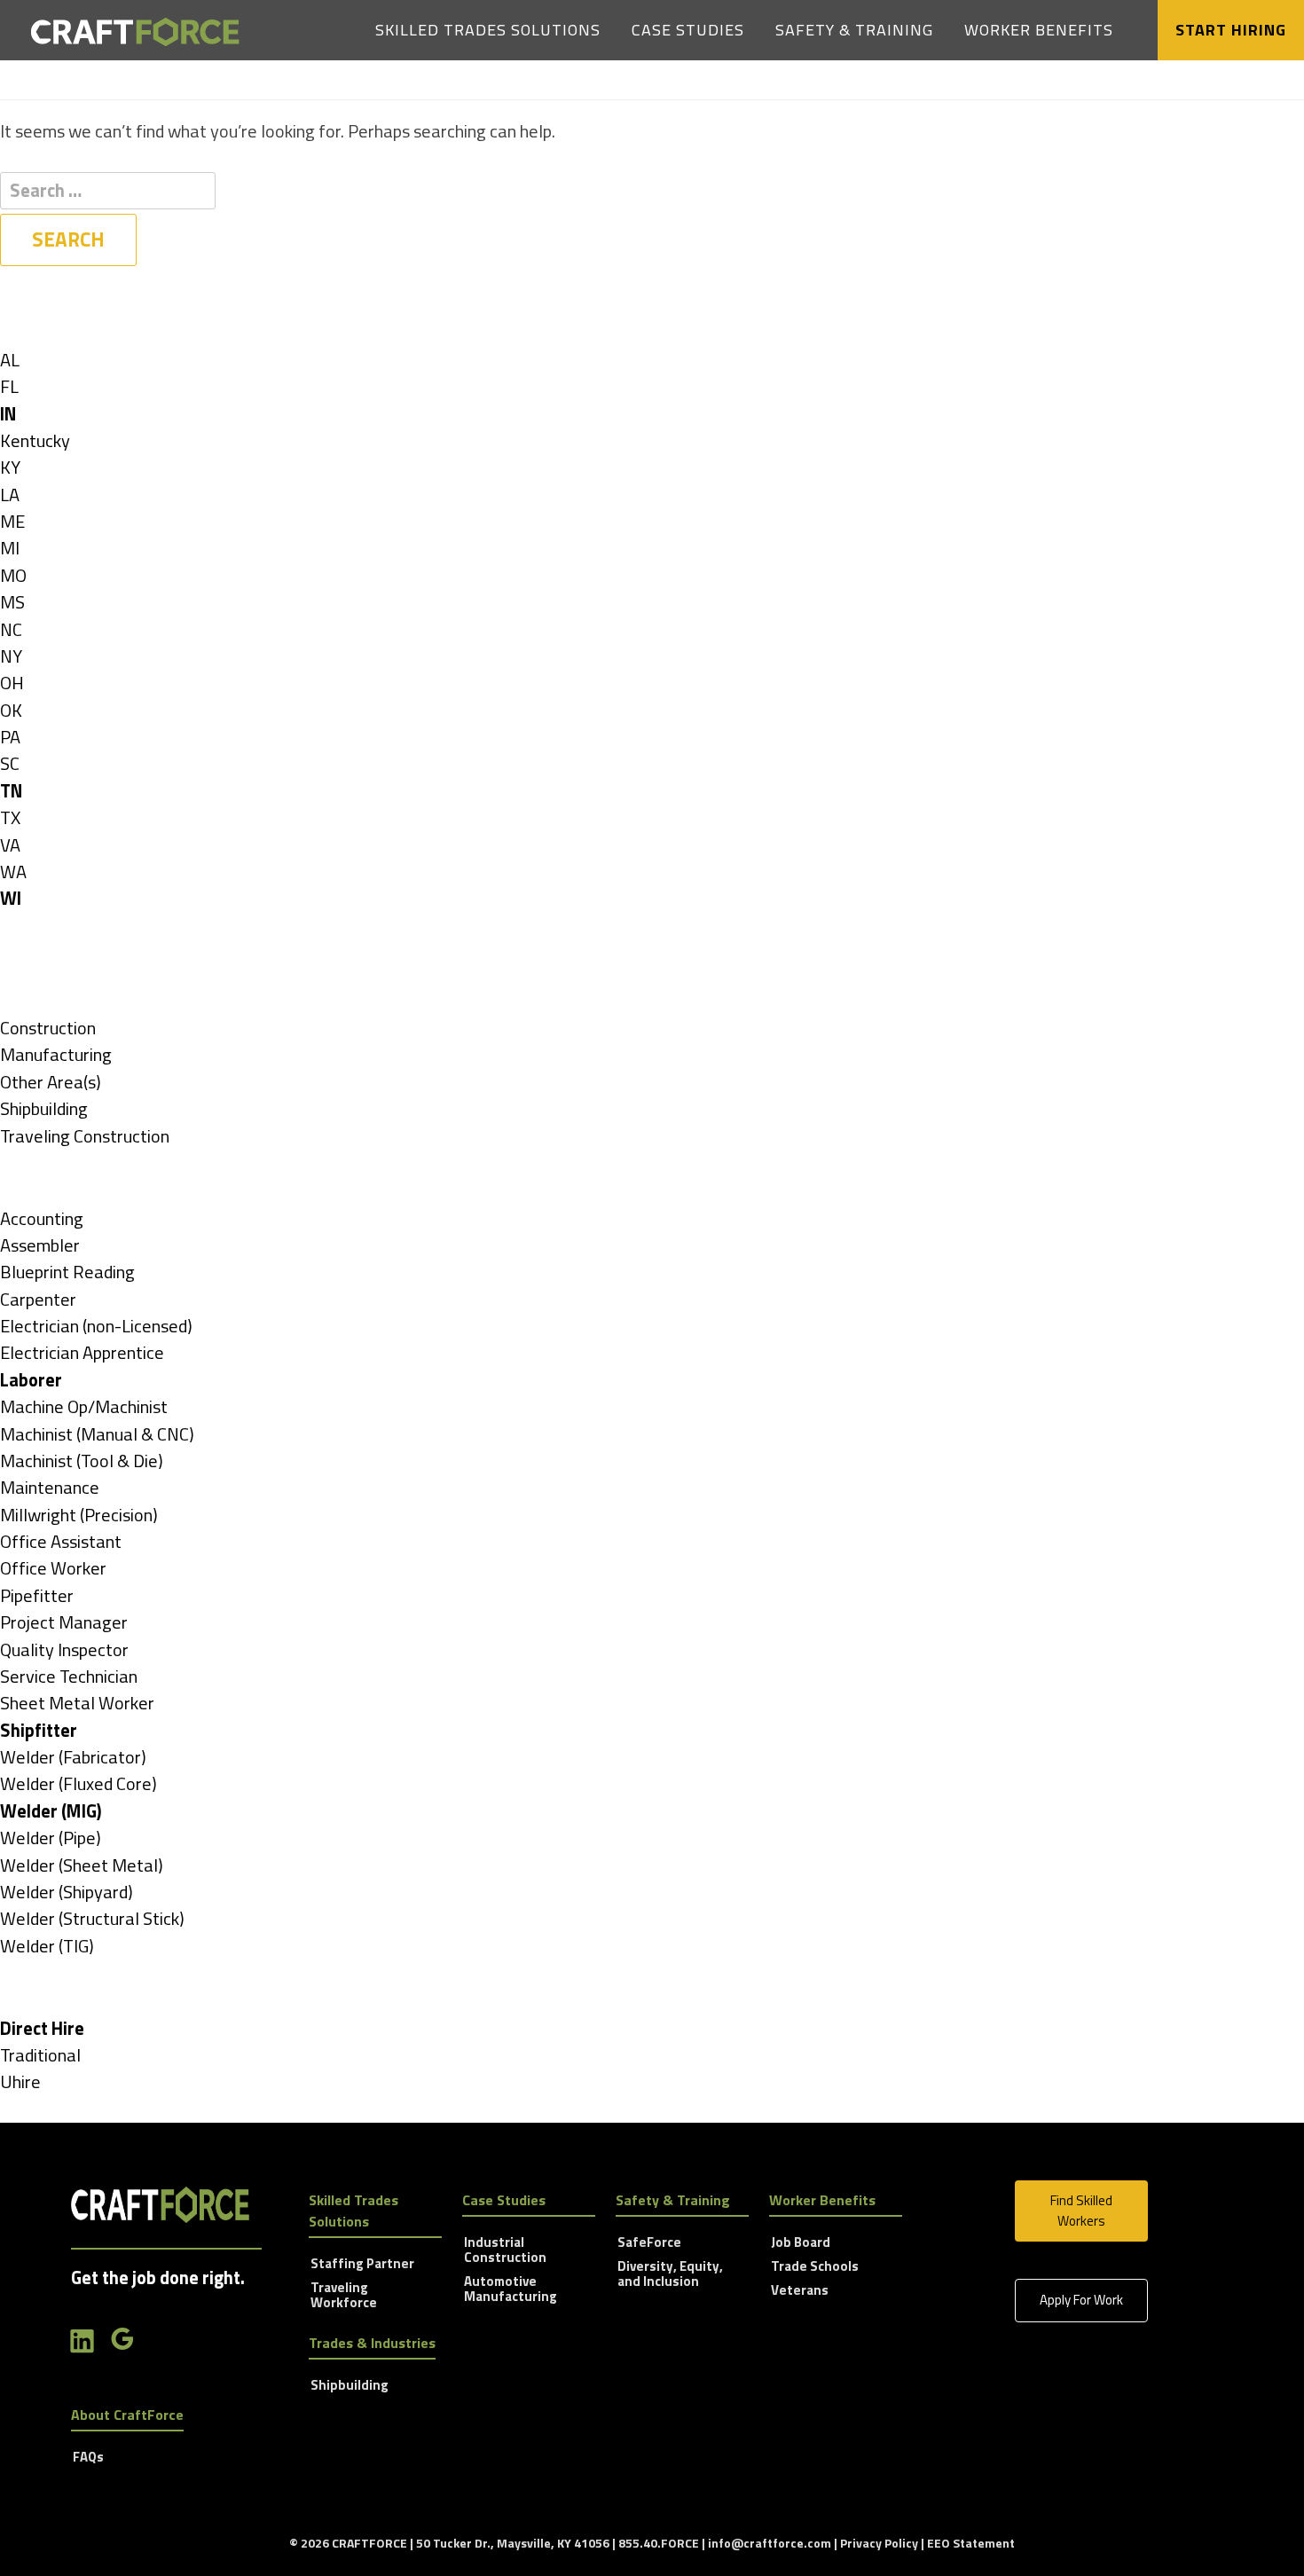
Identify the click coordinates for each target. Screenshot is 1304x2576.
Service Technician (69, 1676)
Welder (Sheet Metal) (82, 1865)
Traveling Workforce (344, 2296)
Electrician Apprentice (82, 1352)
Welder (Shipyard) (67, 1892)
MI (10, 548)
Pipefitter (37, 1595)
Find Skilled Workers (1081, 2211)
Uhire (20, 2081)
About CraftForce (127, 2415)
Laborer (31, 1380)
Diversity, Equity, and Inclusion (670, 2275)
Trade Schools (815, 2267)
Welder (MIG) (51, 1811)
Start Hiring (1231, 30)
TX (10, 817)
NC (11, 629)
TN (12, 791)
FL (9, 386)
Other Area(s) (51, 1082)
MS (12, 602)
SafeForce (649, 2243)
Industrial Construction (505, 2251)
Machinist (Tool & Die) (82, 1461)
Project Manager (64, 1622)
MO (13, 575)
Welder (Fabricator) (73, 1757)
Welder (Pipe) (51, 1838)
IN (8, 414)
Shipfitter (39, 1730)
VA (10, 845)
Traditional (40, 2055)
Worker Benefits (1039, 30)
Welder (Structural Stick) (92, 1918)
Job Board (801, 2243)
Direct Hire (42, 2028)
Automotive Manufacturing (511, 2290)
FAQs (88, 2458)
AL (10, 360)
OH (12, 683)
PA (10, 737)
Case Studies (688, 30)
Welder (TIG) (47, 1946)
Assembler (40, 1245)
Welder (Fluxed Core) (79, 1783)
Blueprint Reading (67, 1272)
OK (11, 710)
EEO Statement (971, 2543)
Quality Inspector (64, 1649)
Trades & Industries (372, 2343)
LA (10, 495)
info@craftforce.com (770, 2543)
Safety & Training (854, 30)
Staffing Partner (362, 2265)
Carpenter (38, 1299)
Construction (48, 1028)
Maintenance (50, 1487)
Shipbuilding (44, 1108)
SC (10, 763)
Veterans (800, 2291)
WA (13, 872)
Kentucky (35, 440)
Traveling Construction (85, 1136)
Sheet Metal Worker (77, 1703)
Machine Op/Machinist (84, 1406)
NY (11, 656)
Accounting (42, 1218)
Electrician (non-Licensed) (96, 1326)
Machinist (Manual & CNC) (97, 1434)
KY (10, 467)
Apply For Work (1081, 2300)
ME (12, 521)
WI (11, 898)
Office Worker (53, 1568)
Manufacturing (56, 1054)
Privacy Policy (879, 2543)
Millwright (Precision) (79, 1515)
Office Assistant (61, 1541)
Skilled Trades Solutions (488, 30)
